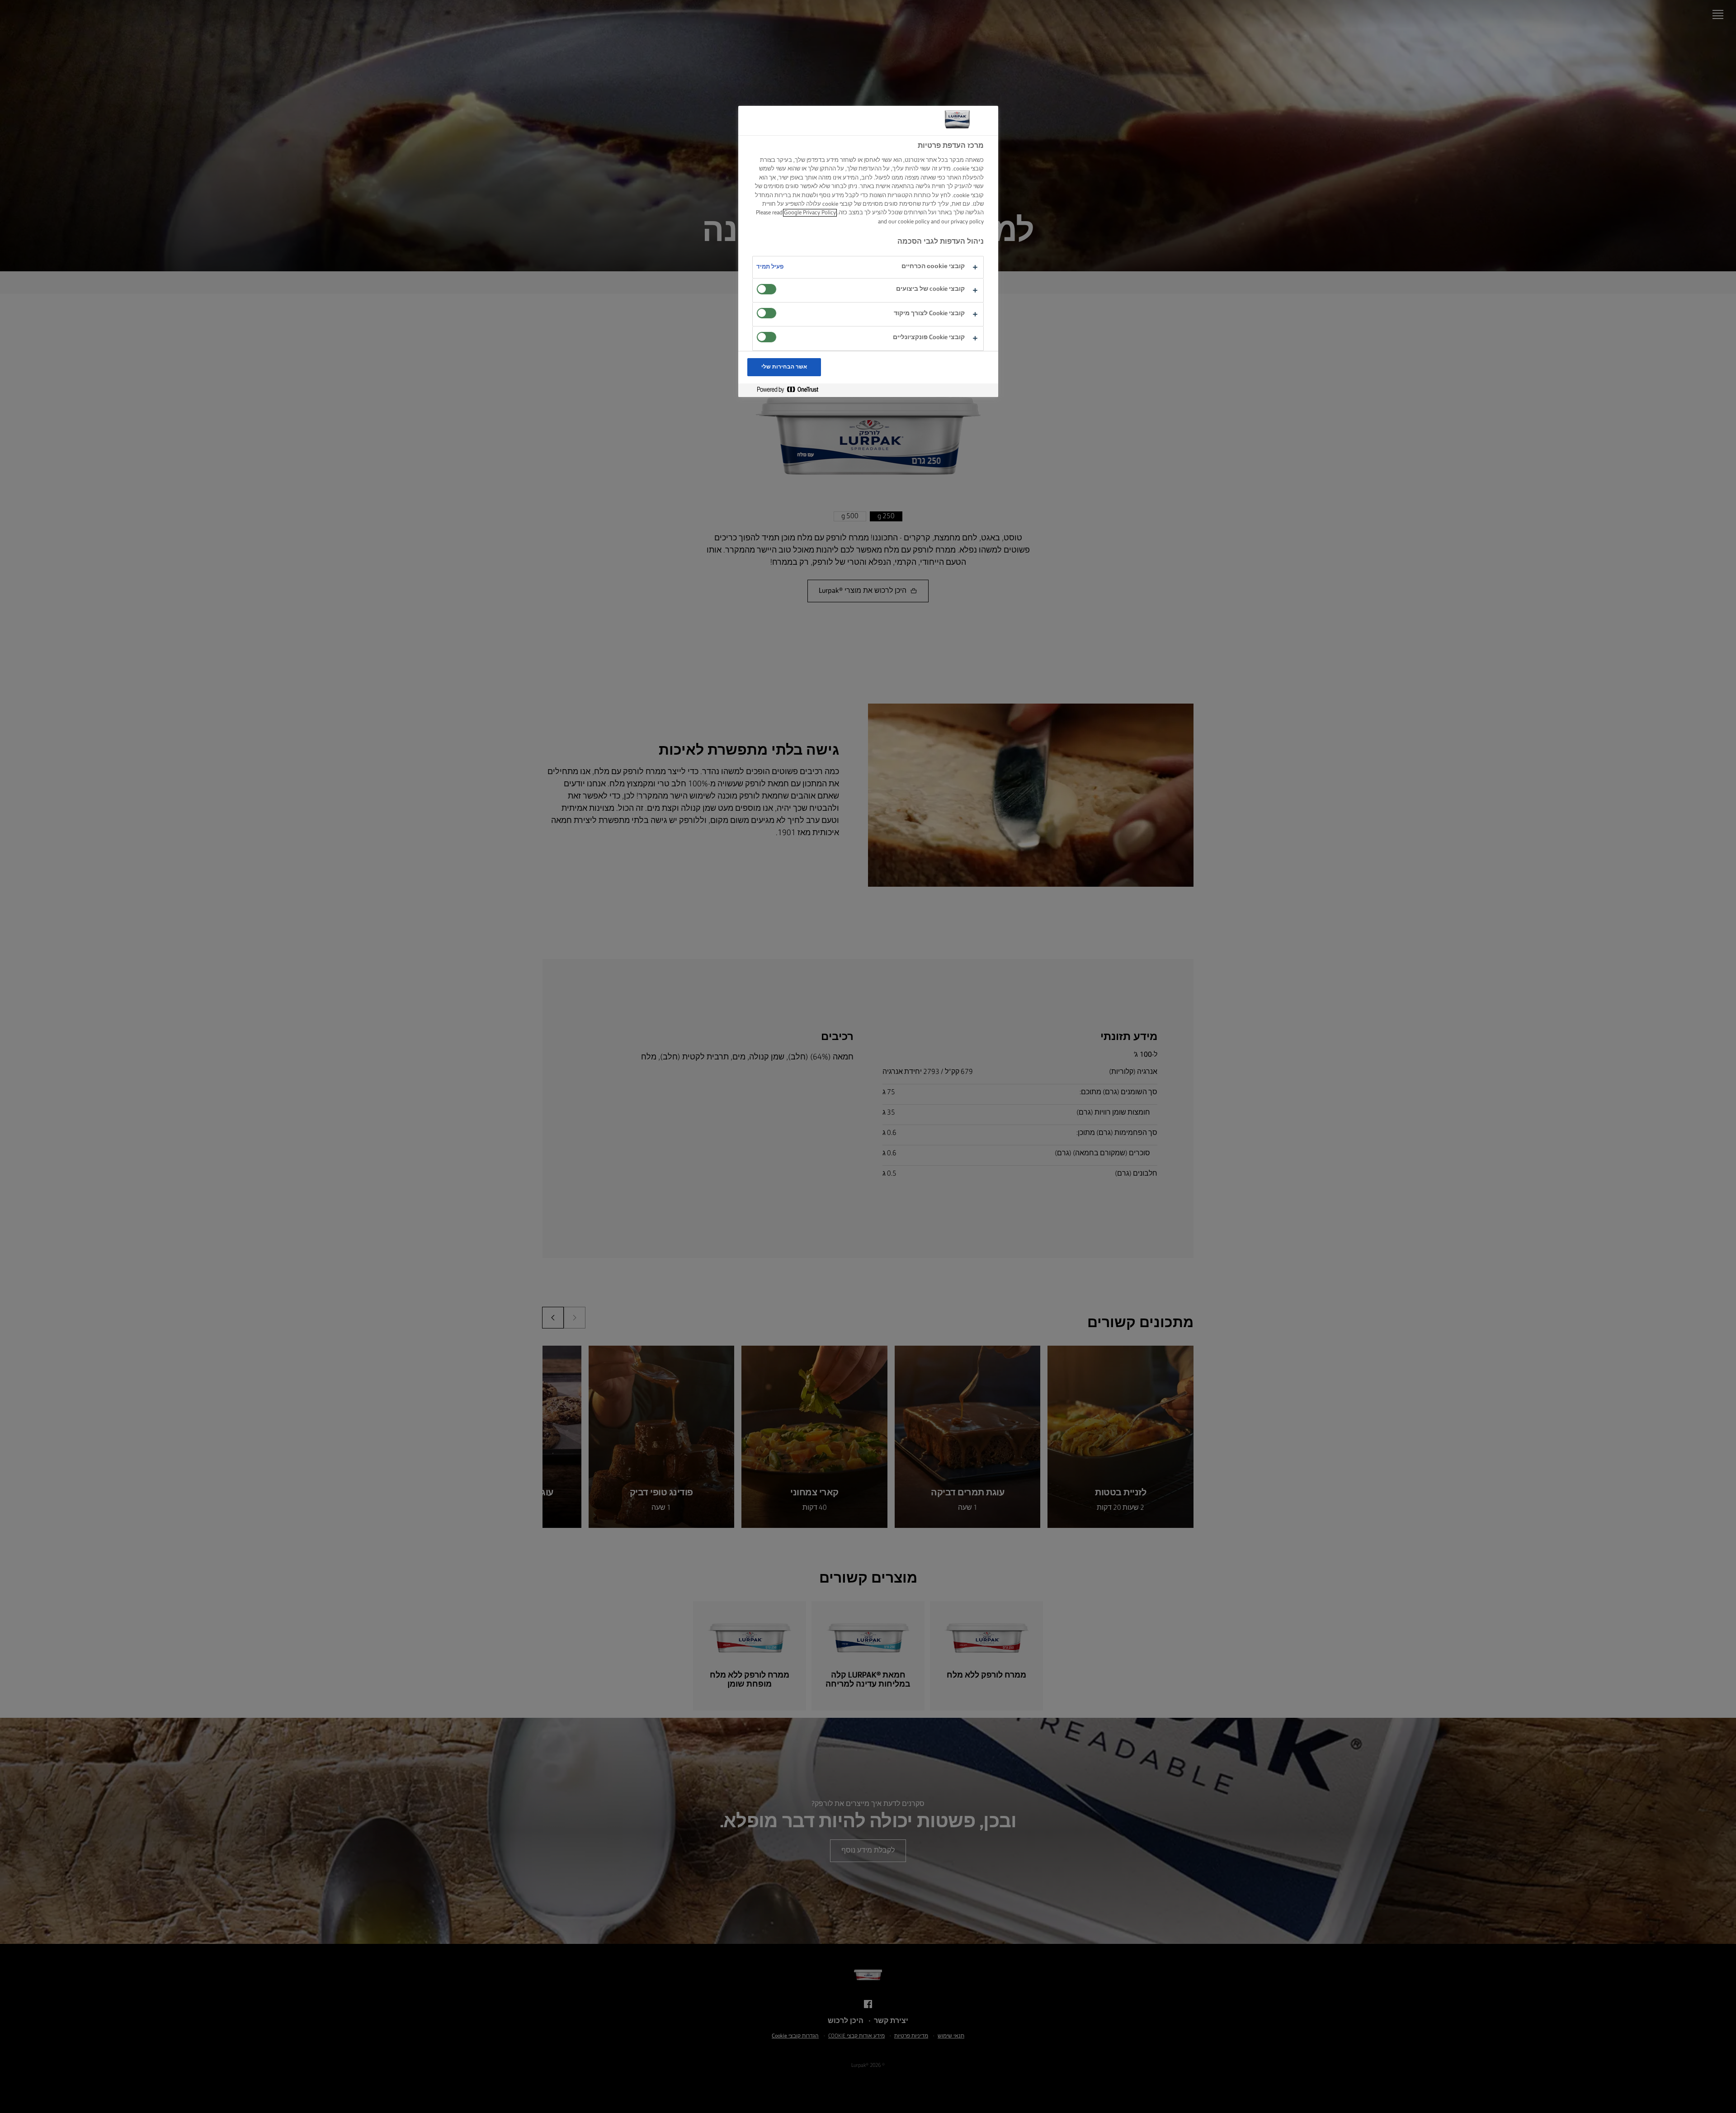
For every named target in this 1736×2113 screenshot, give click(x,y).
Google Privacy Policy (810, 213)
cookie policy (914, 222)
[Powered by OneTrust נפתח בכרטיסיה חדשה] (784, 390)
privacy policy (967, 222)
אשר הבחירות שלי (784, 367)
